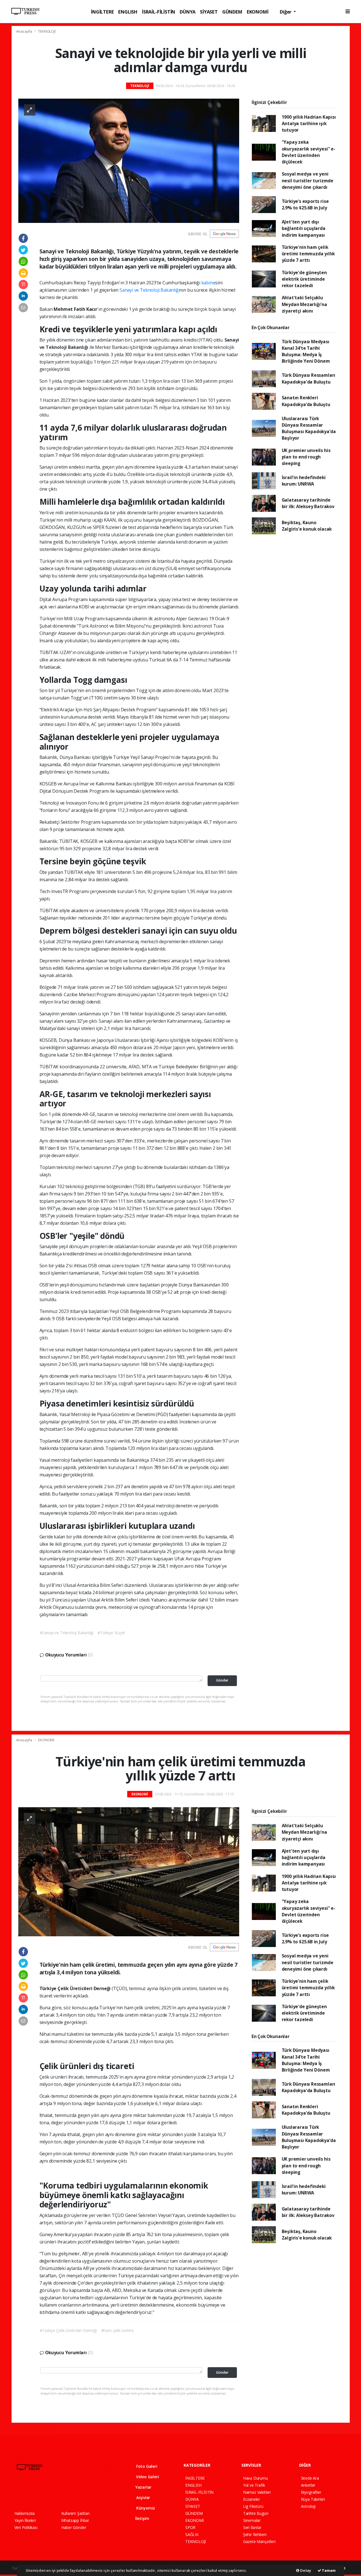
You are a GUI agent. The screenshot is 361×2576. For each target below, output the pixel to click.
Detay (305, 2570)
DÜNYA (188, 12)
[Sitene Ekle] (86, 2493)
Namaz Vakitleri (257, 2492)
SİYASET (209, 12)
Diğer (286, 12)
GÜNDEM (232, 12)
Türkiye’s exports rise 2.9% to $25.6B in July (305, 204)
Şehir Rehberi (255, 2534)
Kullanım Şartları (75, 2513)
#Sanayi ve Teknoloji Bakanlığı (67, 1633)
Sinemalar (252, 2520)
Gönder (222, 1680)
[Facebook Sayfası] (17, 2493)
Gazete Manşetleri (259, 2541)
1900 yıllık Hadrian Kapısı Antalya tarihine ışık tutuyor (309, 124)
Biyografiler (311, 2492)
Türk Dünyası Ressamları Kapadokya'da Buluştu (309, 378)
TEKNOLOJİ (47, 31)
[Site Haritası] (76, 2493)
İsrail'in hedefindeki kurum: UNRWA (304, 481)
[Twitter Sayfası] (26, 2493)
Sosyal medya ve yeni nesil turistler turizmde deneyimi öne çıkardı (308, 180)
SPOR (190, 2527)
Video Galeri (147, 2477)
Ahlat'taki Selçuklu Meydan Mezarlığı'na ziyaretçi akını (304, 304)
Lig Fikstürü (253, 2506)
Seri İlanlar (252, 2527)
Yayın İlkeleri (25, 2520)
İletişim (142, 2518)
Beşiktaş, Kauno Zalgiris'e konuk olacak (307, 526)
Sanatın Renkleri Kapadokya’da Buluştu (306, 401)
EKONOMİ (258, 12)
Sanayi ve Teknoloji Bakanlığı (149, 290)
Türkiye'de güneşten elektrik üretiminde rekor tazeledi (304, 279)
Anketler (308, 2485)
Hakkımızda (25, 2513)
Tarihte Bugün (256, 2513)
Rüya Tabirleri (313, 2499)
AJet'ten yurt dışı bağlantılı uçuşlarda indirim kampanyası (304, 228)
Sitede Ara (310, 2478)
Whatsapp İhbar (75, 2520)
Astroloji (308, 2506)
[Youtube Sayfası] (46, 2493)
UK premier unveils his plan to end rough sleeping (306, 457)
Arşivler (143, 2498)
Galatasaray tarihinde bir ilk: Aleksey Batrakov (308, 503)
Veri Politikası (26, 2527)
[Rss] (66, 2493)
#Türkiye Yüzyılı (111, 1633)
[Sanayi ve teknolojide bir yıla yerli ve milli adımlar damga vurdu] (129, 160)
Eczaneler (252, 2499)
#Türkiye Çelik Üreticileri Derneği (68, 2330)
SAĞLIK (192, 2534)
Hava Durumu (256, 2478)
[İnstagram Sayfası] (36, 2493)
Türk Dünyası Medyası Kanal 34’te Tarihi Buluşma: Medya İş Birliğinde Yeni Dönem (306, 351)
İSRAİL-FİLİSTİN (159, 12)
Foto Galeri (146, 2466)
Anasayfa (25, 31)
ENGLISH (128, 12)
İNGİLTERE (102, 12)
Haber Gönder (74, 2527)
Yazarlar (143, 2487)
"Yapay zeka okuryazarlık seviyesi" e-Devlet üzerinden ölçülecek (309, 152)
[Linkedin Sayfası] (56, 2493)
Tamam (328, 2570)
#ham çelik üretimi (118, 2330)
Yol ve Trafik (254, 2485)
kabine (208, 283)
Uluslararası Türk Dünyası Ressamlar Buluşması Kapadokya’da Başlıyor (309, 428)
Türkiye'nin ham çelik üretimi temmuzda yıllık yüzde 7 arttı (308, 254)
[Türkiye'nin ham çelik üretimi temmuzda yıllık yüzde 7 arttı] (129, 1871)
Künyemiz (145, 2508)
